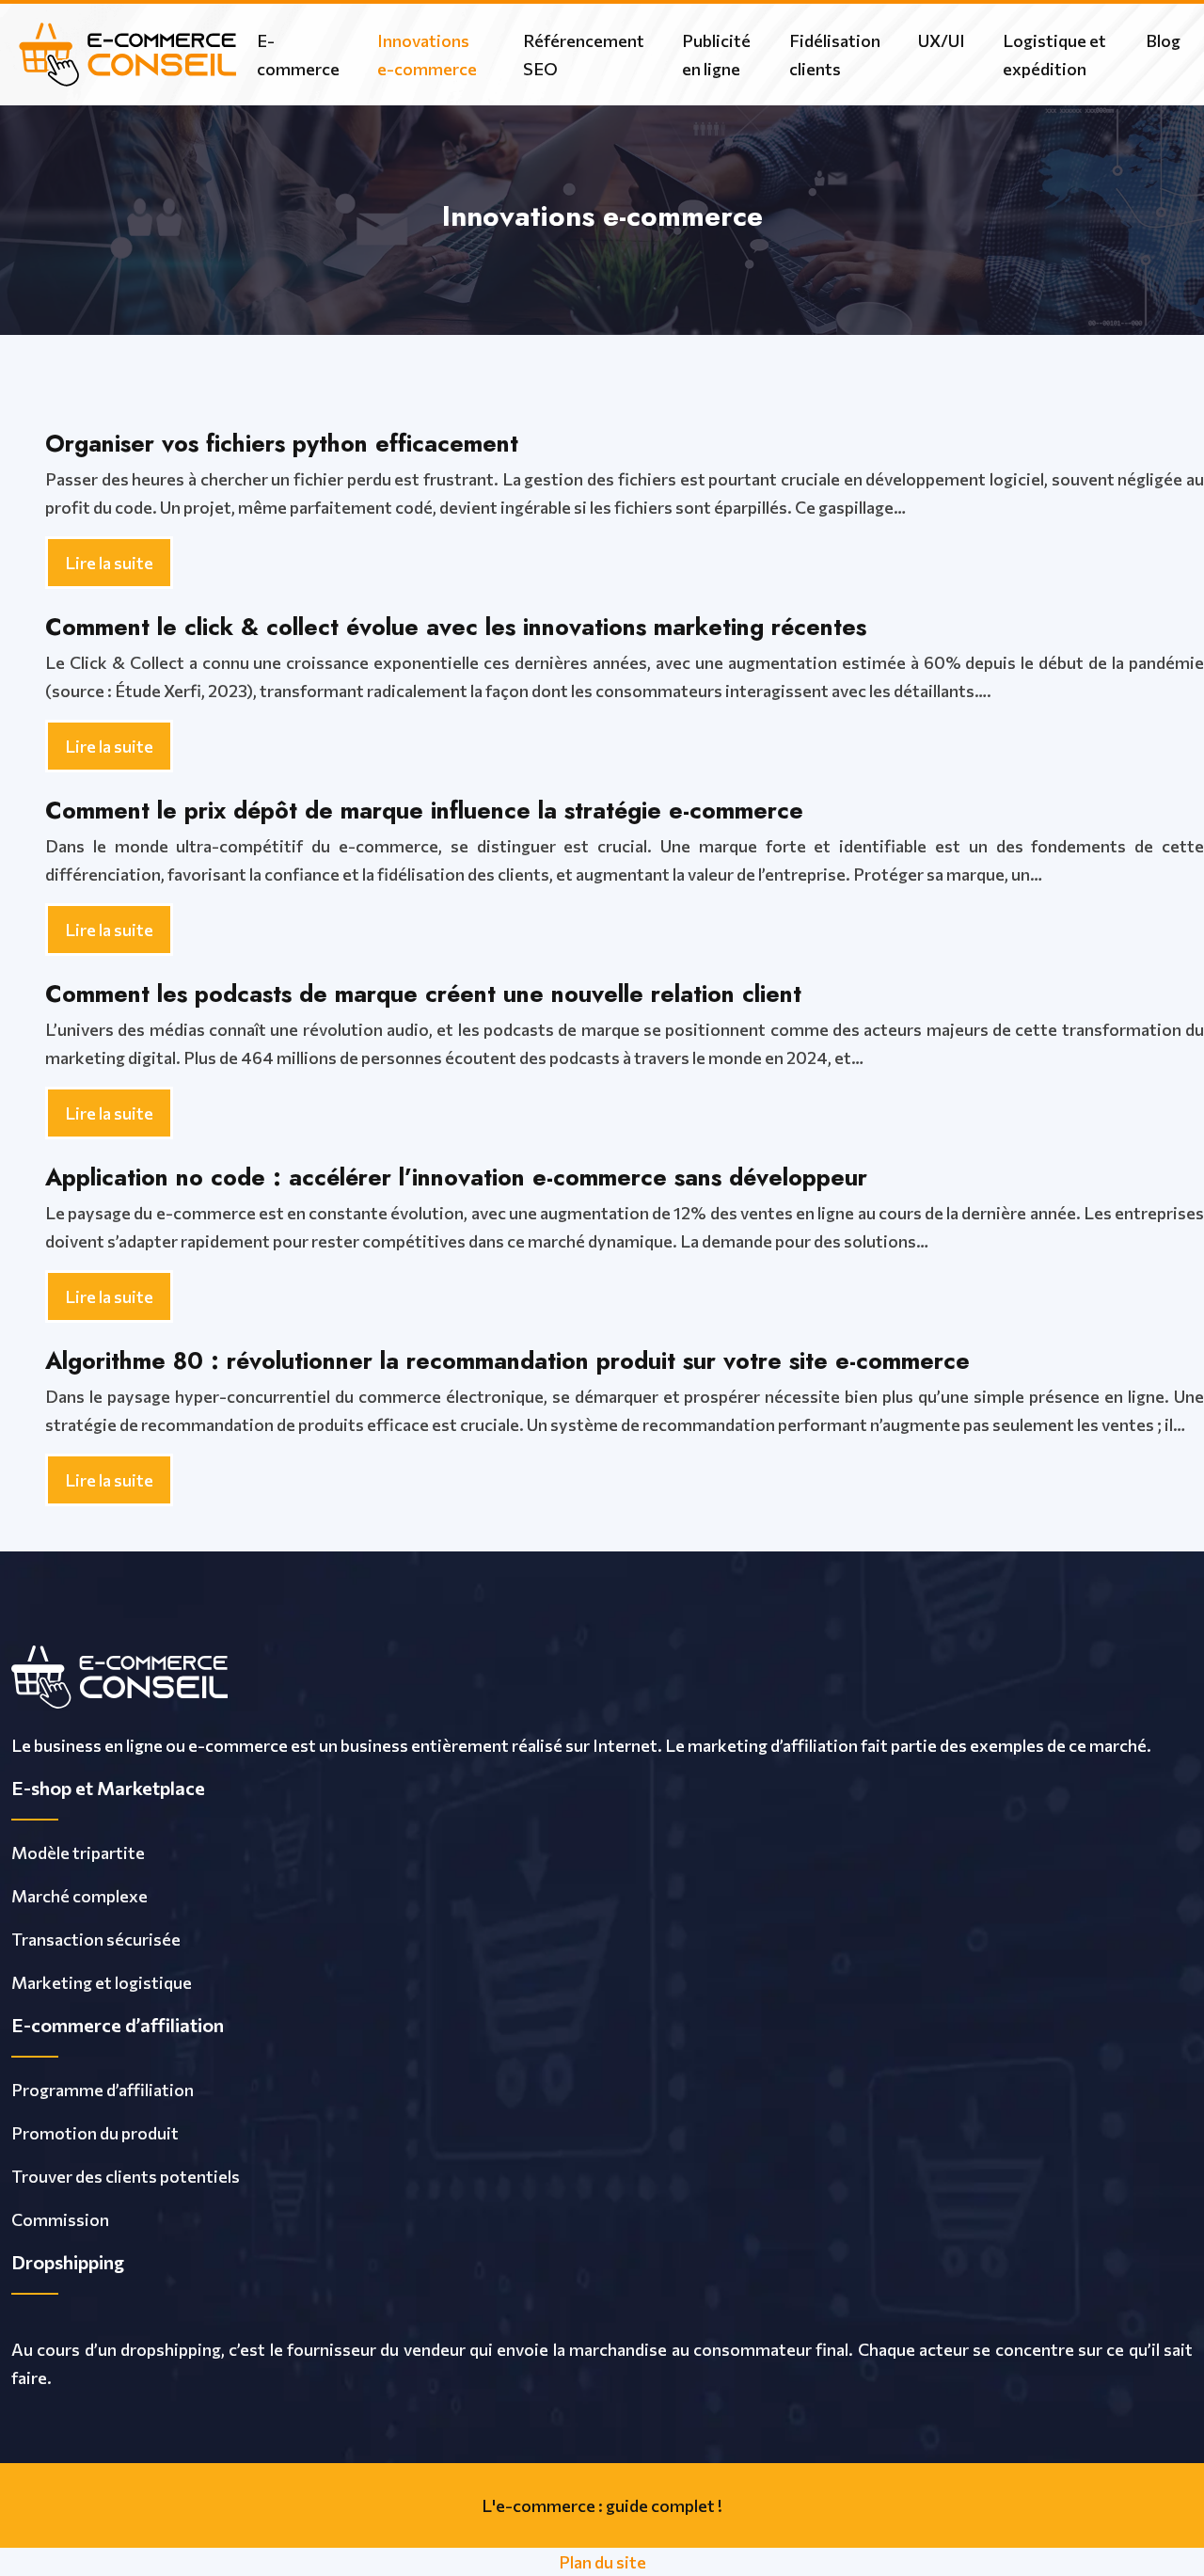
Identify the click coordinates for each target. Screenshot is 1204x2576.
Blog (1163, 40)
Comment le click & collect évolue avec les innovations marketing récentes (456, 627)
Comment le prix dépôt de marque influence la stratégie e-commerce (424, 810)
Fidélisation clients (835, 55)
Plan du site (602, 2562)
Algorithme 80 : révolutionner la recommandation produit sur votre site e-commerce (507, 1360)
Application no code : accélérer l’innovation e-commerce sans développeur (456, 1177)
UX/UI (942, 40)
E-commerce (298, 55)
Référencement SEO (584, 55)
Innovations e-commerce (427, 55)
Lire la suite (109, 563)
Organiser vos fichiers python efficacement (282, 443)
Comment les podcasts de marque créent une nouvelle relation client (423, 994)
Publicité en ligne (716, 55)
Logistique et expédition (1054, 55)
